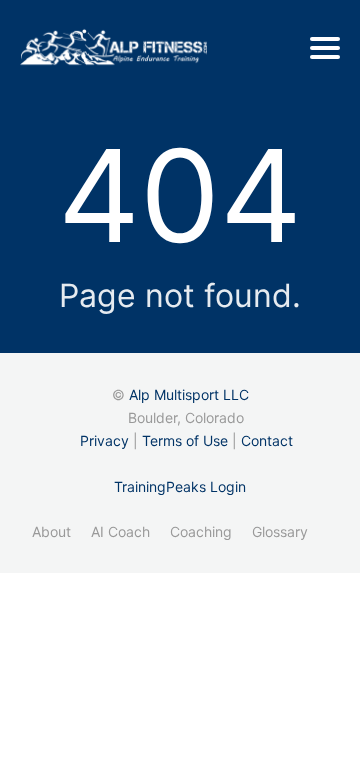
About (51, 531)
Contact (267, 440)
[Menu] (325, 48)
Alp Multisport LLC (189, 394)
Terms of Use (185, 440)
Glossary (280, 531)
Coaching (201, 531)
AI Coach (120, 531)
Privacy (104, 440)
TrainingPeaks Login (180, 486)
